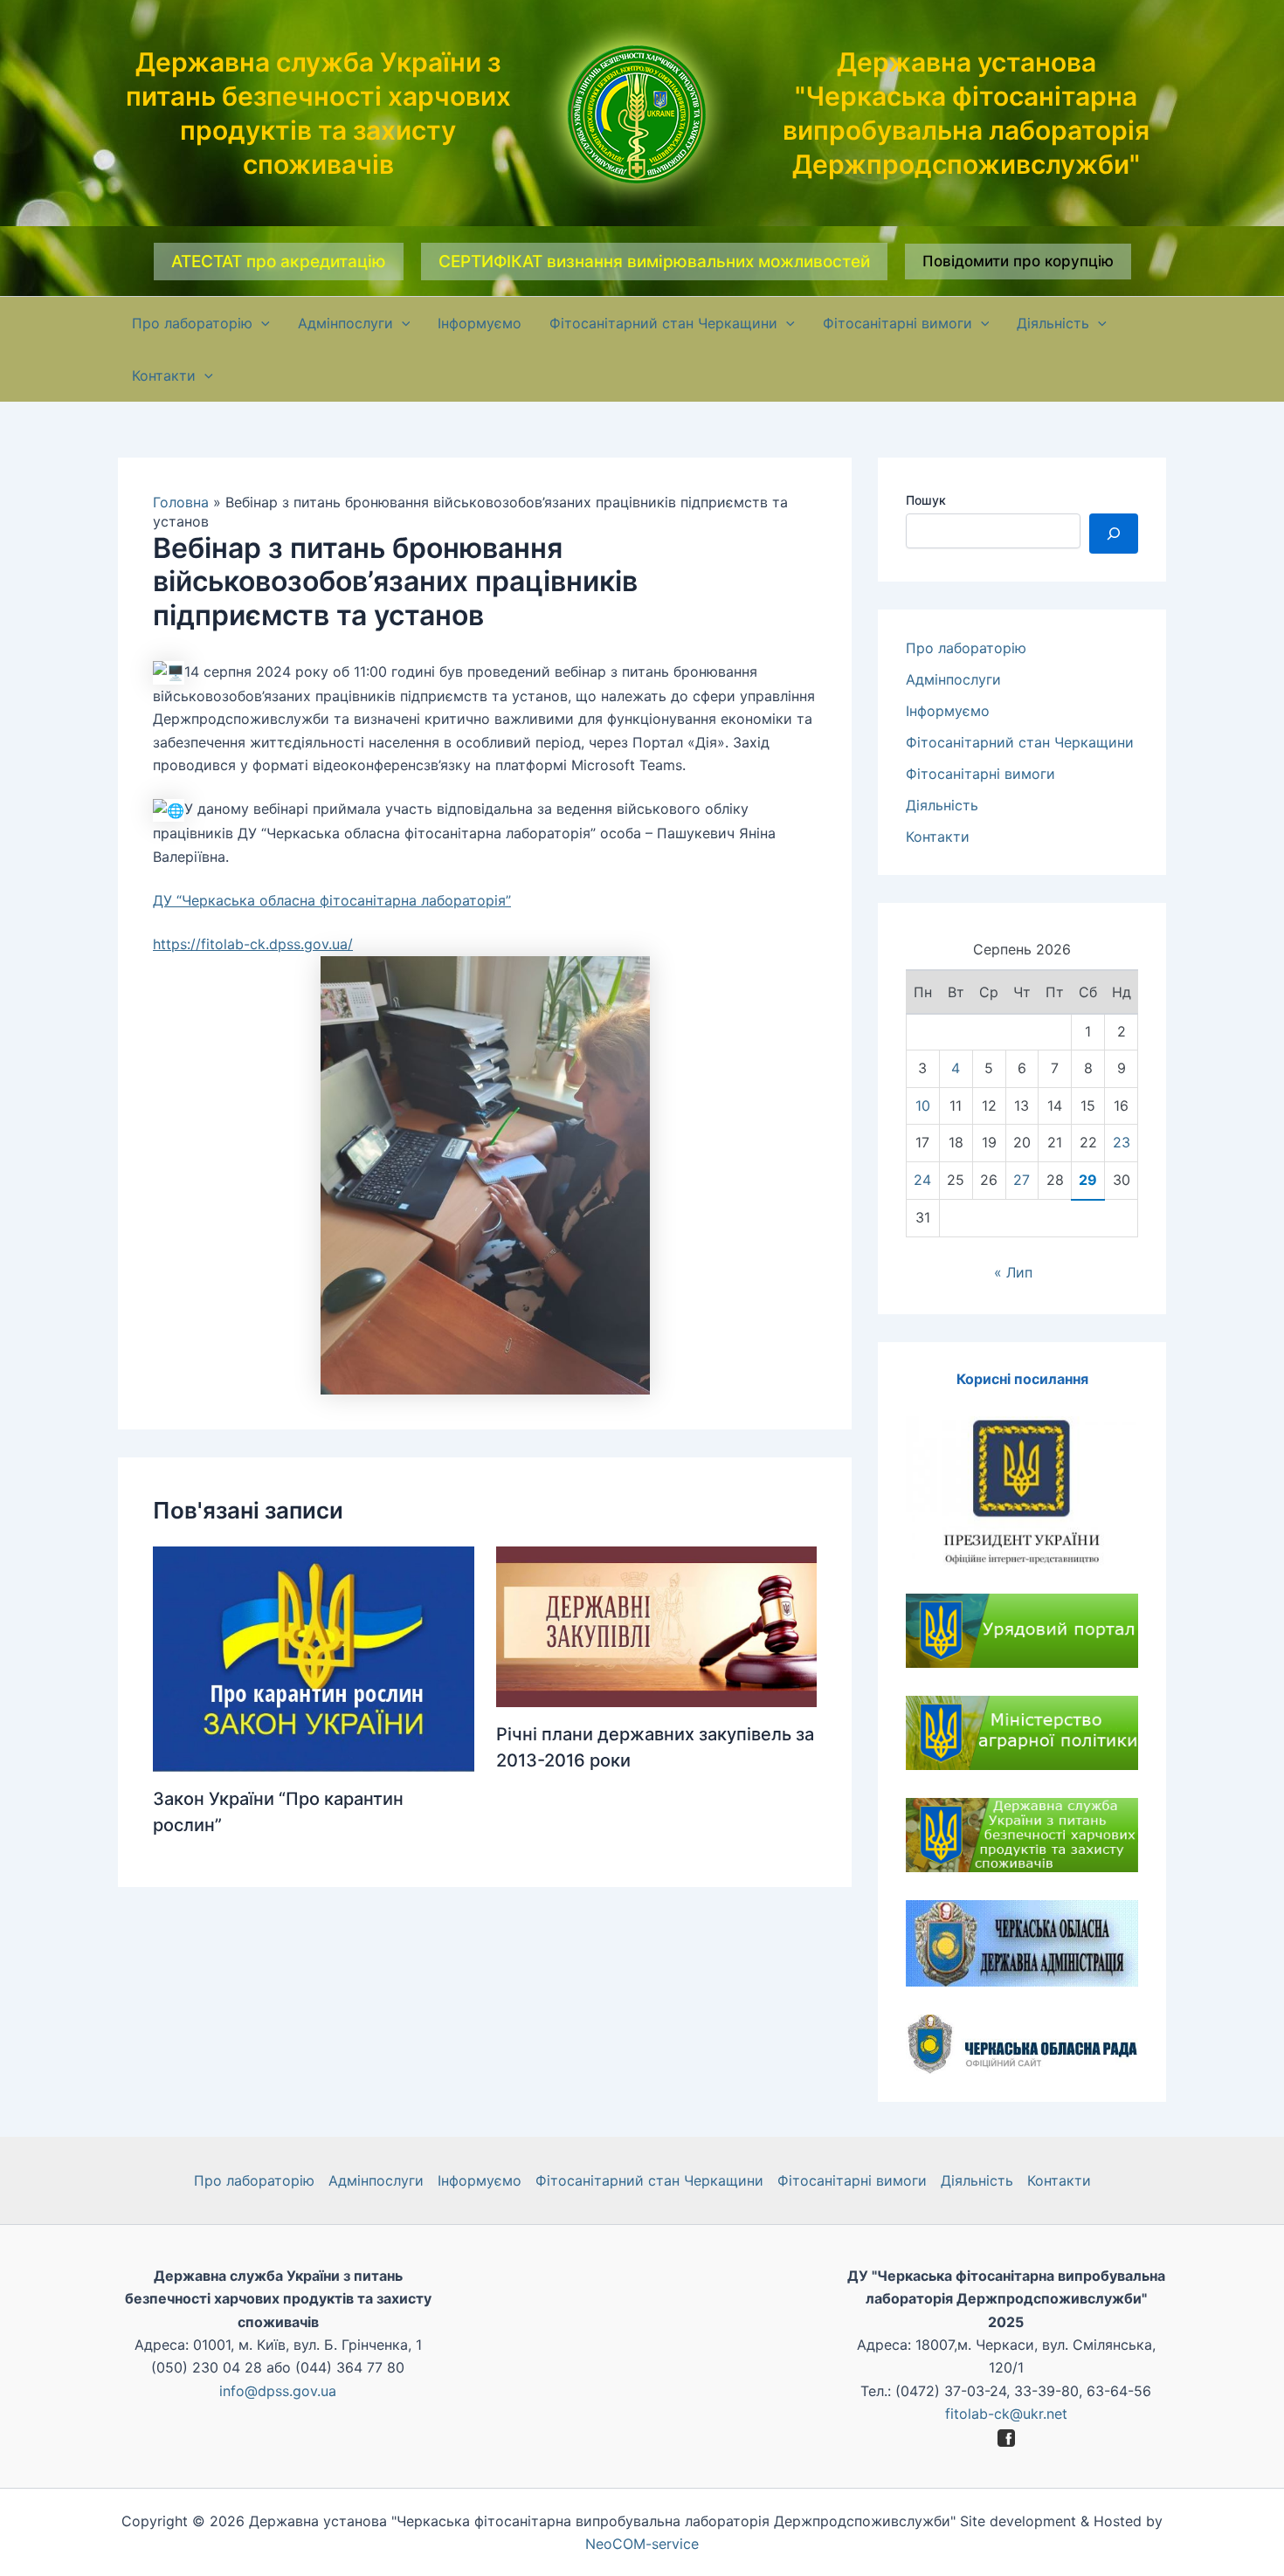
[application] (261, 323)
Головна (181, 502)
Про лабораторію (966, 648)
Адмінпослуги (953, 679)
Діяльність (942, 805)
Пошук (926, 500)
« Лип (1013, 1272)
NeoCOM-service (642, 2544)
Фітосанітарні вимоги (980, 774)
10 (923, 1105)
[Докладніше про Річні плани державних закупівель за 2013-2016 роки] (657, 1625)
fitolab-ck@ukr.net (1006, 2414)
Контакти (938, 837)
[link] (332, 900)
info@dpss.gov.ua (278, 2391)
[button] (279, 262)
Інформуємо (948, 711)
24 (922, 1180)
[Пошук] (1114, 534)
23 (1122, 1142)
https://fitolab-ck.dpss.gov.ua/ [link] (253, 944)
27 (1022, 1180)
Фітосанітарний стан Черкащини (1020, 742)
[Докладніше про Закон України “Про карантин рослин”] (314, 1657)
